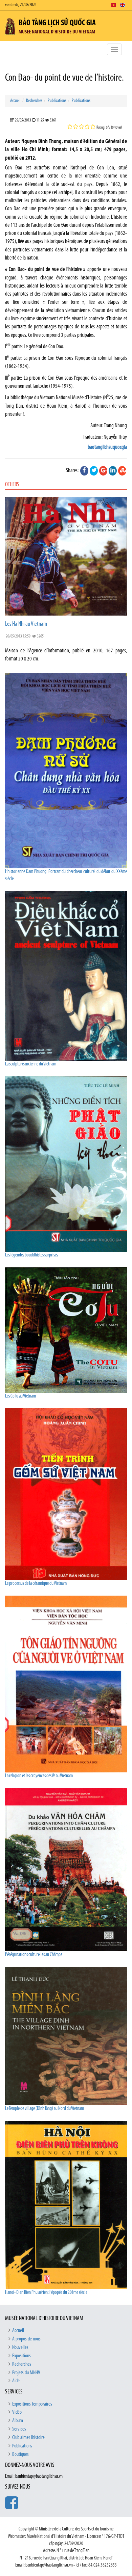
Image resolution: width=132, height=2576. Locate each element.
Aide (16, 2381)
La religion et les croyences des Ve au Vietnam (39, 1776)
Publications (57, 101)
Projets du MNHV (26, 2373)
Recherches (34, 101)
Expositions (21, 2356)
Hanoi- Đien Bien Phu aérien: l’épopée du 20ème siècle (46, 2293)
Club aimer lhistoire (28, 2438)
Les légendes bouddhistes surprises (31, 1255)
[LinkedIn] (113, 471)
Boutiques (20, 2455)
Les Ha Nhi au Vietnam (26, 624)
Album (18, 2421)
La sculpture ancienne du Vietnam (31, 1064)
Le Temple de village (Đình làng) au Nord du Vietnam (45, 2109)
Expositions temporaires (32, 2404)
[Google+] (103, 471)
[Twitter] (94, 471)
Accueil (15, 101)
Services (19, 2429)
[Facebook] (84, 471)
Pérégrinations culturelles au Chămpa (34, 1955)
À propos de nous (26, 2339)
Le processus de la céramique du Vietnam (36, 1584)
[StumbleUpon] (122, 471)
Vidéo (17, 2412)
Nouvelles (20, 2348)
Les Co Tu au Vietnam (20, 1396)
